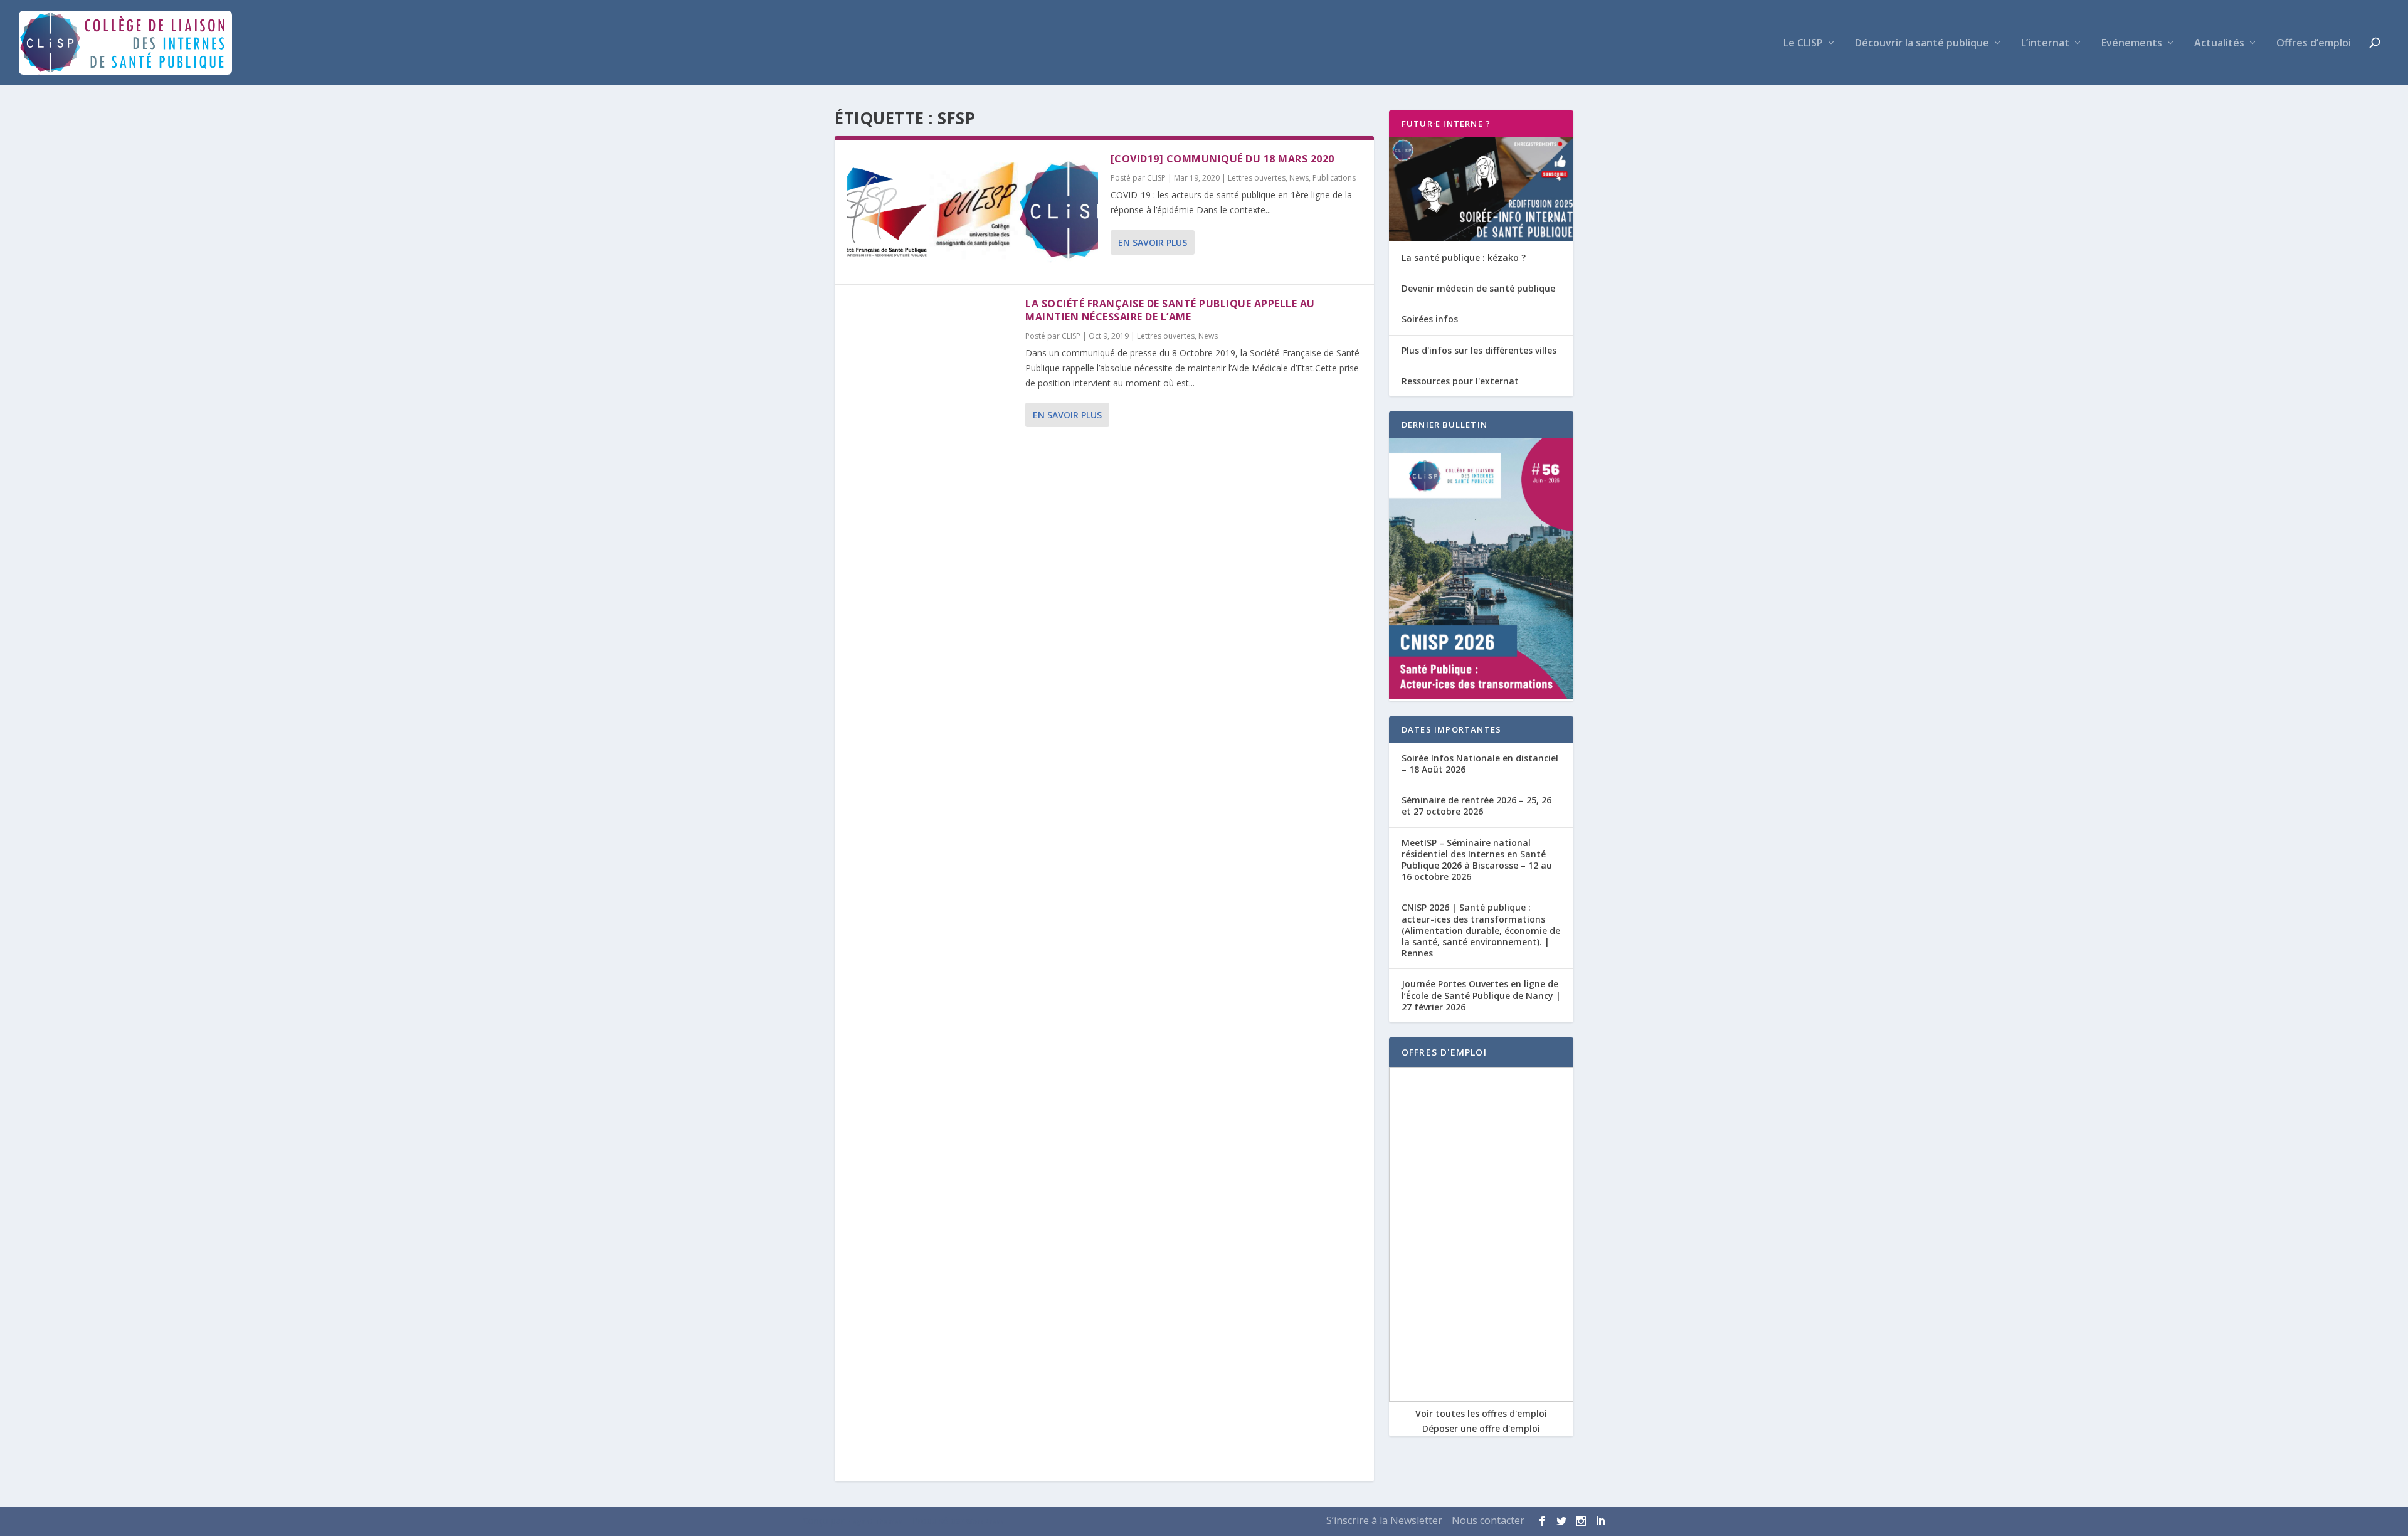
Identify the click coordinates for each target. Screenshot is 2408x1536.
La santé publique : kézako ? (1464, 257)
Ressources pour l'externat (1460, 381)
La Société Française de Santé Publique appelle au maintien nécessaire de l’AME (1170, 310)
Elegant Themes (874, 1522)
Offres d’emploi (2314, 44)
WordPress (985, 1522)
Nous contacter (1488, 1520)
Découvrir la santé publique (1922, 44)
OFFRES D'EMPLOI (1444, 1052)
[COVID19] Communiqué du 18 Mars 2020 (1222, 159)
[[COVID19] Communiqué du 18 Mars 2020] (973, 212)
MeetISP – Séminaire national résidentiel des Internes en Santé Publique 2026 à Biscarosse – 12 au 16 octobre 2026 (1477, 860)
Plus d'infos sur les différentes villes (1479, 350)
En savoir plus (1153, 242)
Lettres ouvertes (1257, 178)
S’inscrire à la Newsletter (1384, 1520)
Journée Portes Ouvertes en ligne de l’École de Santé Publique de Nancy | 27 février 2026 (1481, 995)
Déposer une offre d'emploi (1481, 1428)
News (1299, 178)
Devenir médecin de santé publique (1478, 288)
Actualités (2219, 44)
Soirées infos (1430, 319)
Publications (1334, 178)
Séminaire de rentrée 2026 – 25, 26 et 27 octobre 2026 (1476, 806)
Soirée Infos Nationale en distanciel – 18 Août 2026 (1480, 764)
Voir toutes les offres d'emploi (1481, 1413)
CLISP (1156, 178)
